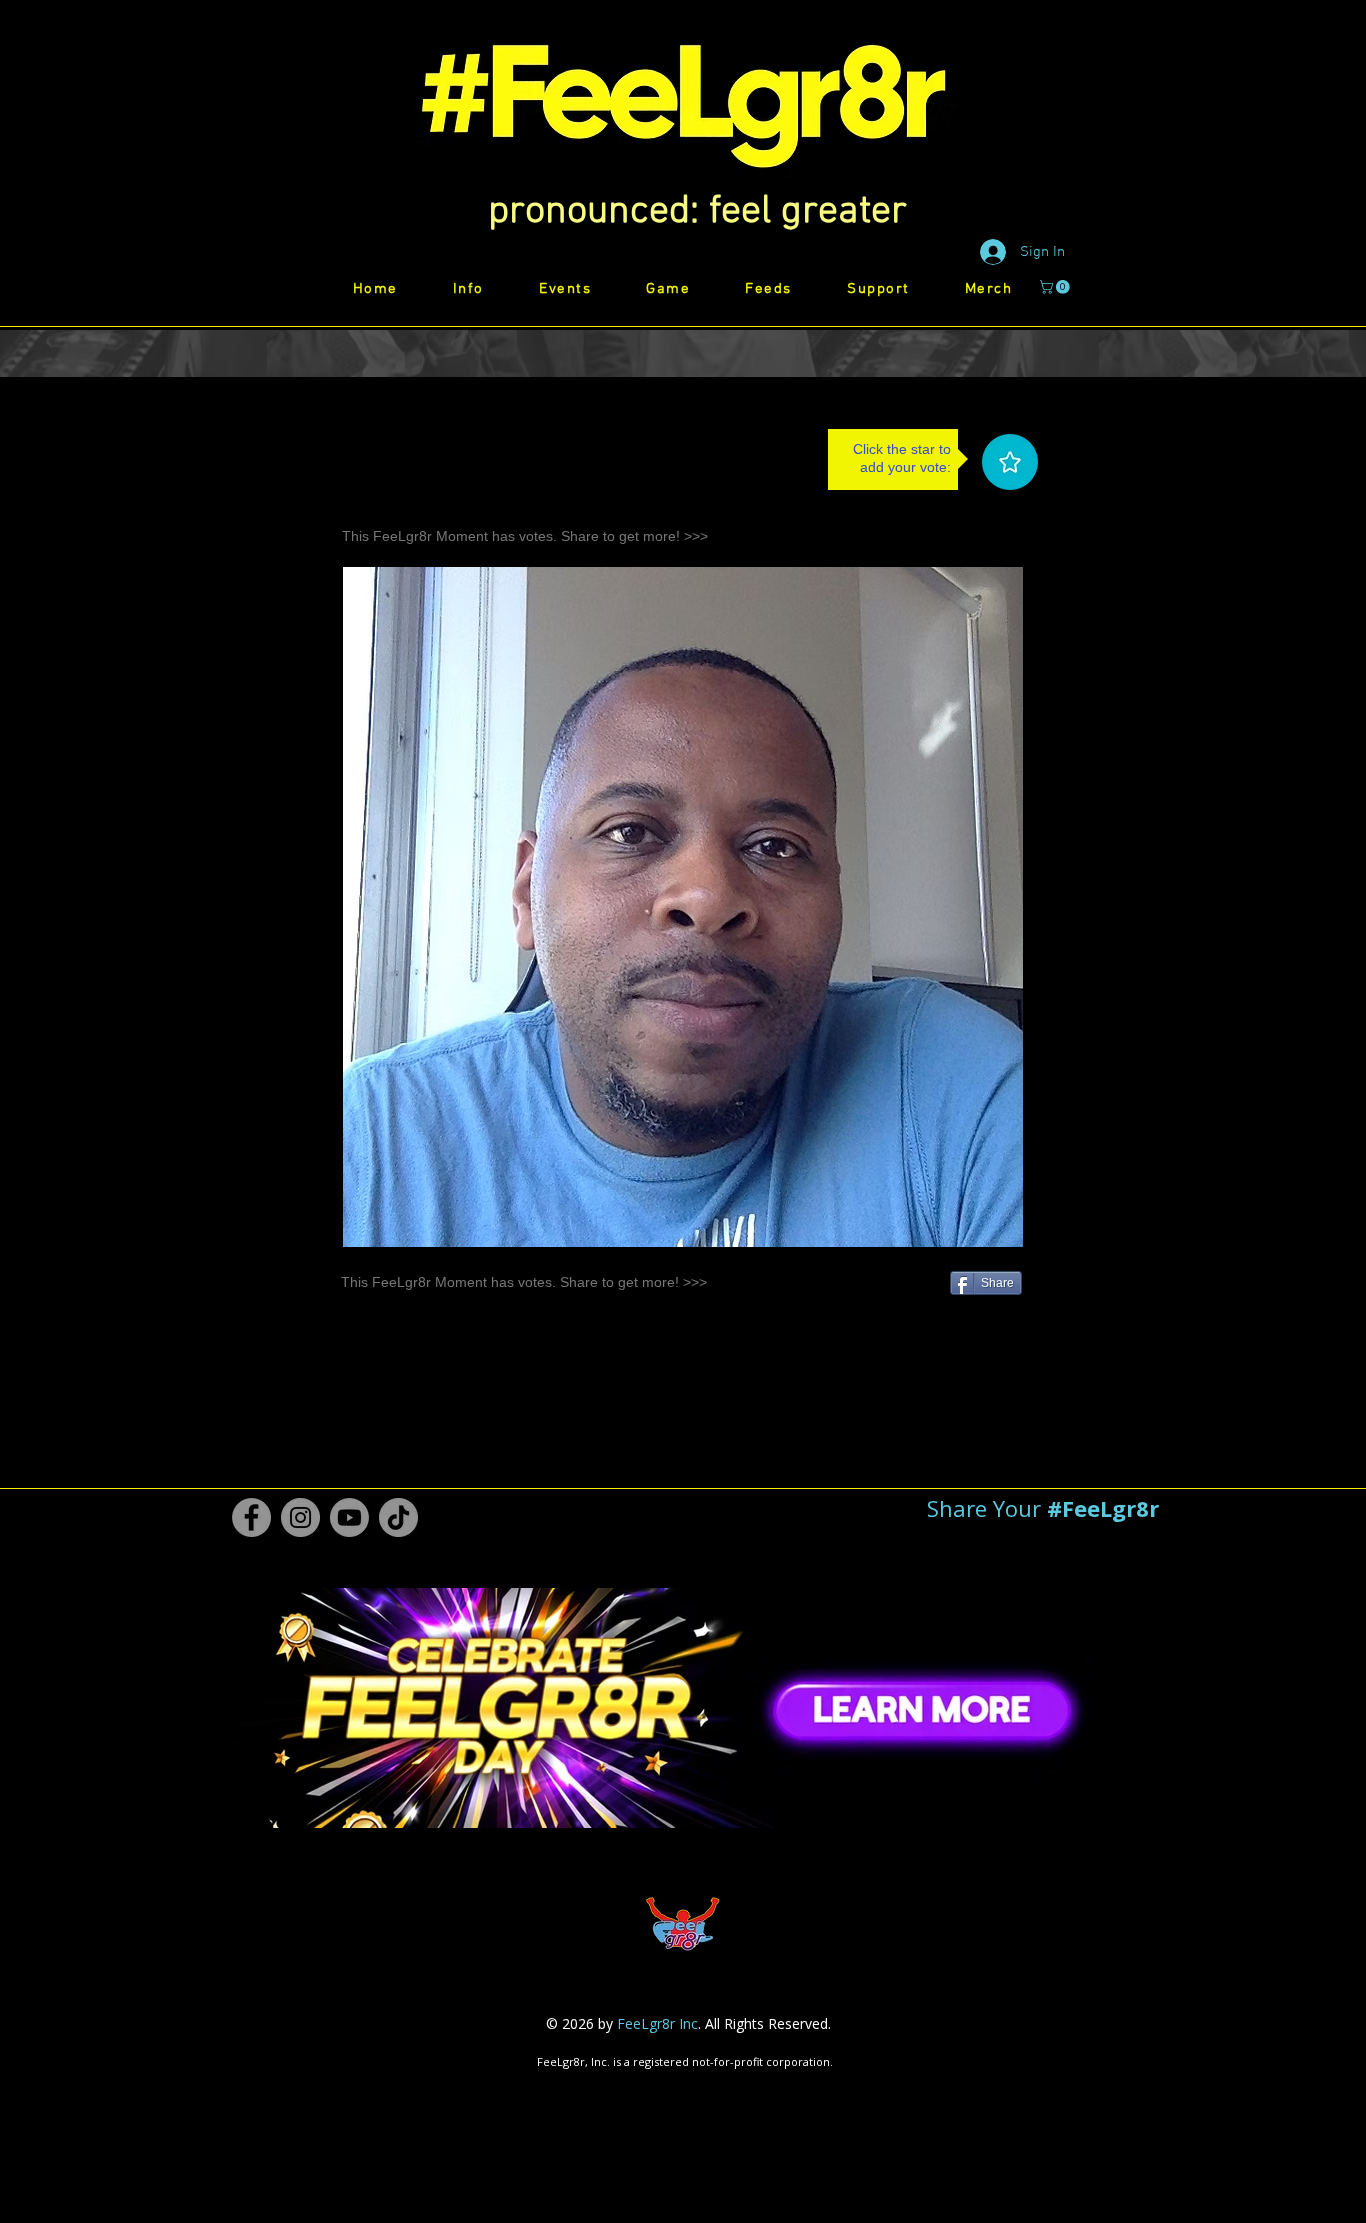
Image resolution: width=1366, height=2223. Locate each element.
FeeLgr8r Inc (657, 2023)
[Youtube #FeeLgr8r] (349, 1517)
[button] (697, 212)
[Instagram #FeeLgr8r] (300, 1517)
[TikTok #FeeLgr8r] (398, 1517)
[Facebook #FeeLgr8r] (251, 1517)
